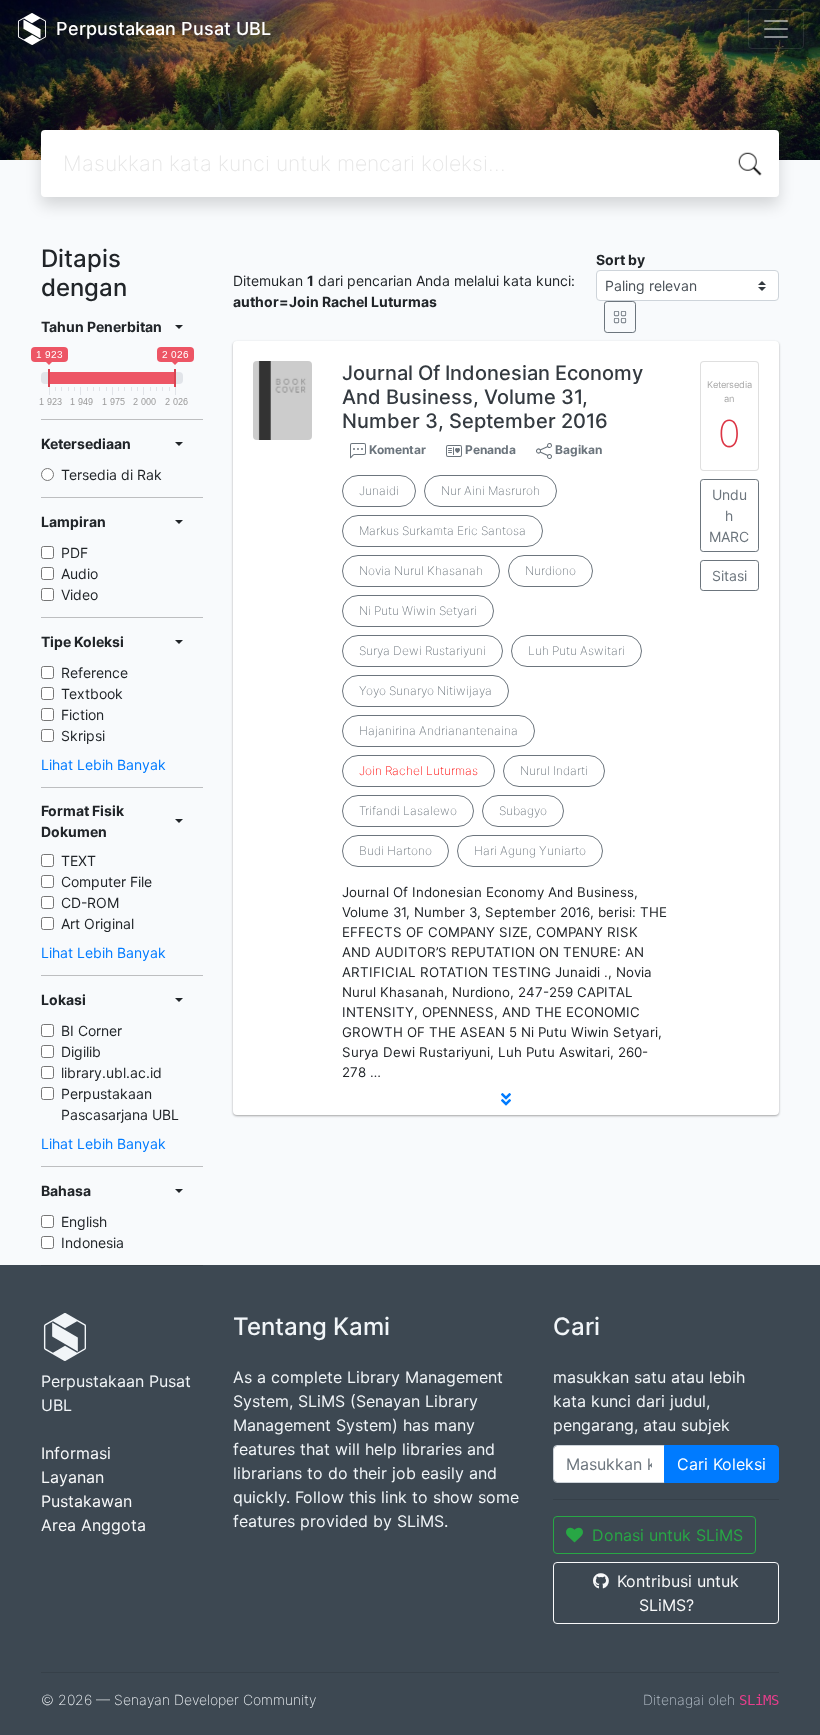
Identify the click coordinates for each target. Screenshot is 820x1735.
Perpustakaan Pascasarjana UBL (120, 1104)
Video (79, 594)
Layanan (72, 1477)
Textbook (92, 693)
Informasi (76, 1453)
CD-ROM (90, 902)
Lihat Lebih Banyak (103, 764)
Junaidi (379, 490)
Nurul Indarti (554, 770)
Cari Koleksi (721, 1464)
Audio (79, 573)
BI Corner (91, 1030)
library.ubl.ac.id (111, 1072)
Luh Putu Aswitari (576, 650)
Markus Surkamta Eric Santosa (442, 530)
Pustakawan (86, 1501)
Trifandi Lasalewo (408, 810)
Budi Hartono (395, 850)
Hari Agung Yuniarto (530, 850)
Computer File (106, 881)
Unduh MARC (729, 515)
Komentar (396, 449)
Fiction (82, 714)
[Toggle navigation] (776, 29)
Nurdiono (550, 570)
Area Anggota (93, 1525)
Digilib (81, 1051)
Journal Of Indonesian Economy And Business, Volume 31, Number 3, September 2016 (492, 397)
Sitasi (729, 575)
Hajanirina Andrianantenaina (438, 730)
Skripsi (83, 735)
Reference (94, 672)
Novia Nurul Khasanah (421, 570)
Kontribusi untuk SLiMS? (678, 1593)
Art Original (97, 923)
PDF (74, 552)
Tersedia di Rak (111, 474)
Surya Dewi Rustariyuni (422, 650)
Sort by (620, 259)
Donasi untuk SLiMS (667, 1535)
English (84, 1221)
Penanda (490, 449)
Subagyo (523, 810)
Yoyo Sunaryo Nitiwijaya (425, 690)
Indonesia (92, 1242)
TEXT (78, 860)
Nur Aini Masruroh (490, 490)
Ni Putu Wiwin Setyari (418, 610)
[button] (506, 1099)
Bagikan (577, 449)
